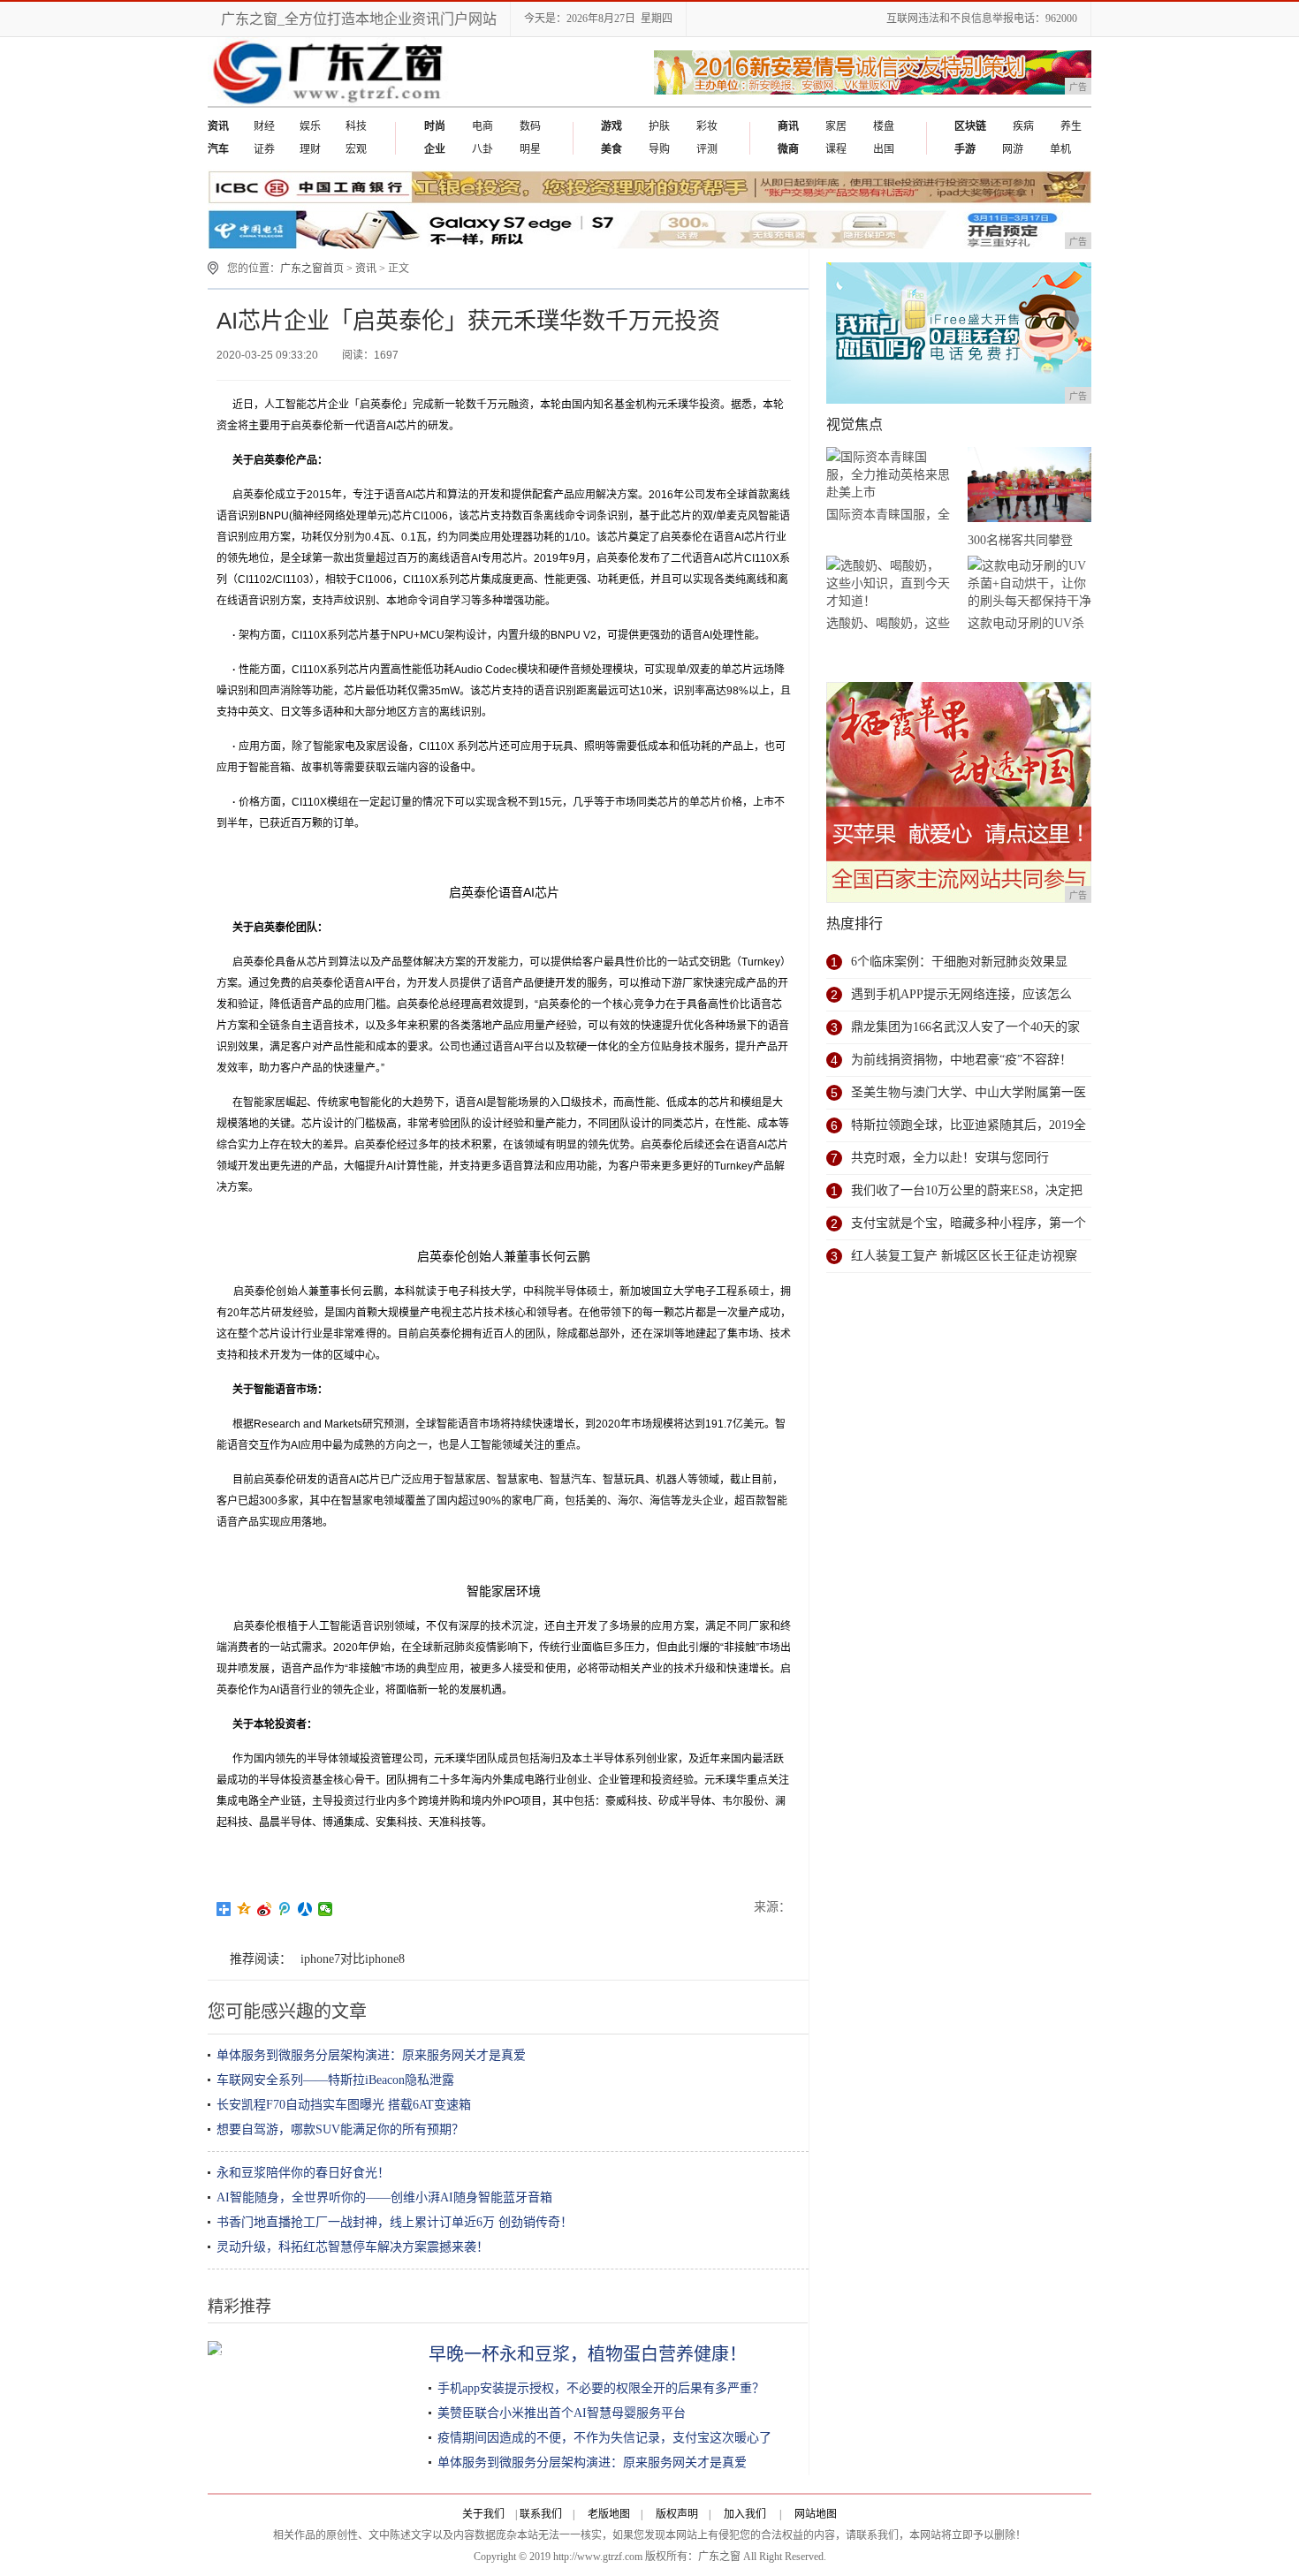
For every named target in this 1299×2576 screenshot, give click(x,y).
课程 (836, 149)
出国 (884, 149)
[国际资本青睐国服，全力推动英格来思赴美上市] (888, 475)
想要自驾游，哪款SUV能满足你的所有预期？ (340, 2129)
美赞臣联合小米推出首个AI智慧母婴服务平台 (562, 2413)
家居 (836, 126)
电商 (482, 126)
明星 (530, 149)
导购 (659, 149)
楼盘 (884, 126)
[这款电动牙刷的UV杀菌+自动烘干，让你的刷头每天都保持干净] (1029, 583)
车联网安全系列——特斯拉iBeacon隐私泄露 (335, 2080)
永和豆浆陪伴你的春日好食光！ (303, 2173)
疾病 (1023, 126)
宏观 (356, 149)
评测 (707, 149)
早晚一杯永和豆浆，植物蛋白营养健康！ (588, 2354)
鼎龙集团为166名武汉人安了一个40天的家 (965, 1027)
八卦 (482, 149)
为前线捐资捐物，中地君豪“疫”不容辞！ (961, 1060)
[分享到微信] (326, 1909)
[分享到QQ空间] (244, 1909)
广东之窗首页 (312, 269)
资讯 (366, 269)
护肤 (659, 126)
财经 (264, 126)
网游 (1013, 149)
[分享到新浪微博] (265, 1909)
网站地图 (816, 2514)
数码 (530, 126)
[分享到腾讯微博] (285, 1909)
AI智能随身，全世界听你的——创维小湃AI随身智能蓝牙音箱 (384, 2197)
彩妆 (707, 126)
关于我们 (483, 2514)
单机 (1060, 149)
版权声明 (677, 2514)
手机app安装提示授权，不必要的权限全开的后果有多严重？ (601, 2388)
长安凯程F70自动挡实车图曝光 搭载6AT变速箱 (344, 2105)
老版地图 (609, 2514)
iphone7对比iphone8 (353, 1959)
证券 (264, 149)
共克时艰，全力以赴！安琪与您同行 (950, 1158)
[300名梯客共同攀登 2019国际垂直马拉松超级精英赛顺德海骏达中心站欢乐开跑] (1029, 488)
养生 (1071, 126)
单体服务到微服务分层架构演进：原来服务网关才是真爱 (371, 2055)
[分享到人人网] (305, 1909)
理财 (310, 149)
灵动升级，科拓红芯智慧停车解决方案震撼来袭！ (353, 2247)
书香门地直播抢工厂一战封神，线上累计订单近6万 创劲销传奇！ (395, 2222)
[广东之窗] (330, 102)
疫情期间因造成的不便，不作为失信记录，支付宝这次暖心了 (604, 2438)
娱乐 (310, 126)
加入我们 (745, 2514)
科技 (356, 126)
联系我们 (541, 2514)
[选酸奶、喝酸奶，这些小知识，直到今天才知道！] (888, 583)
